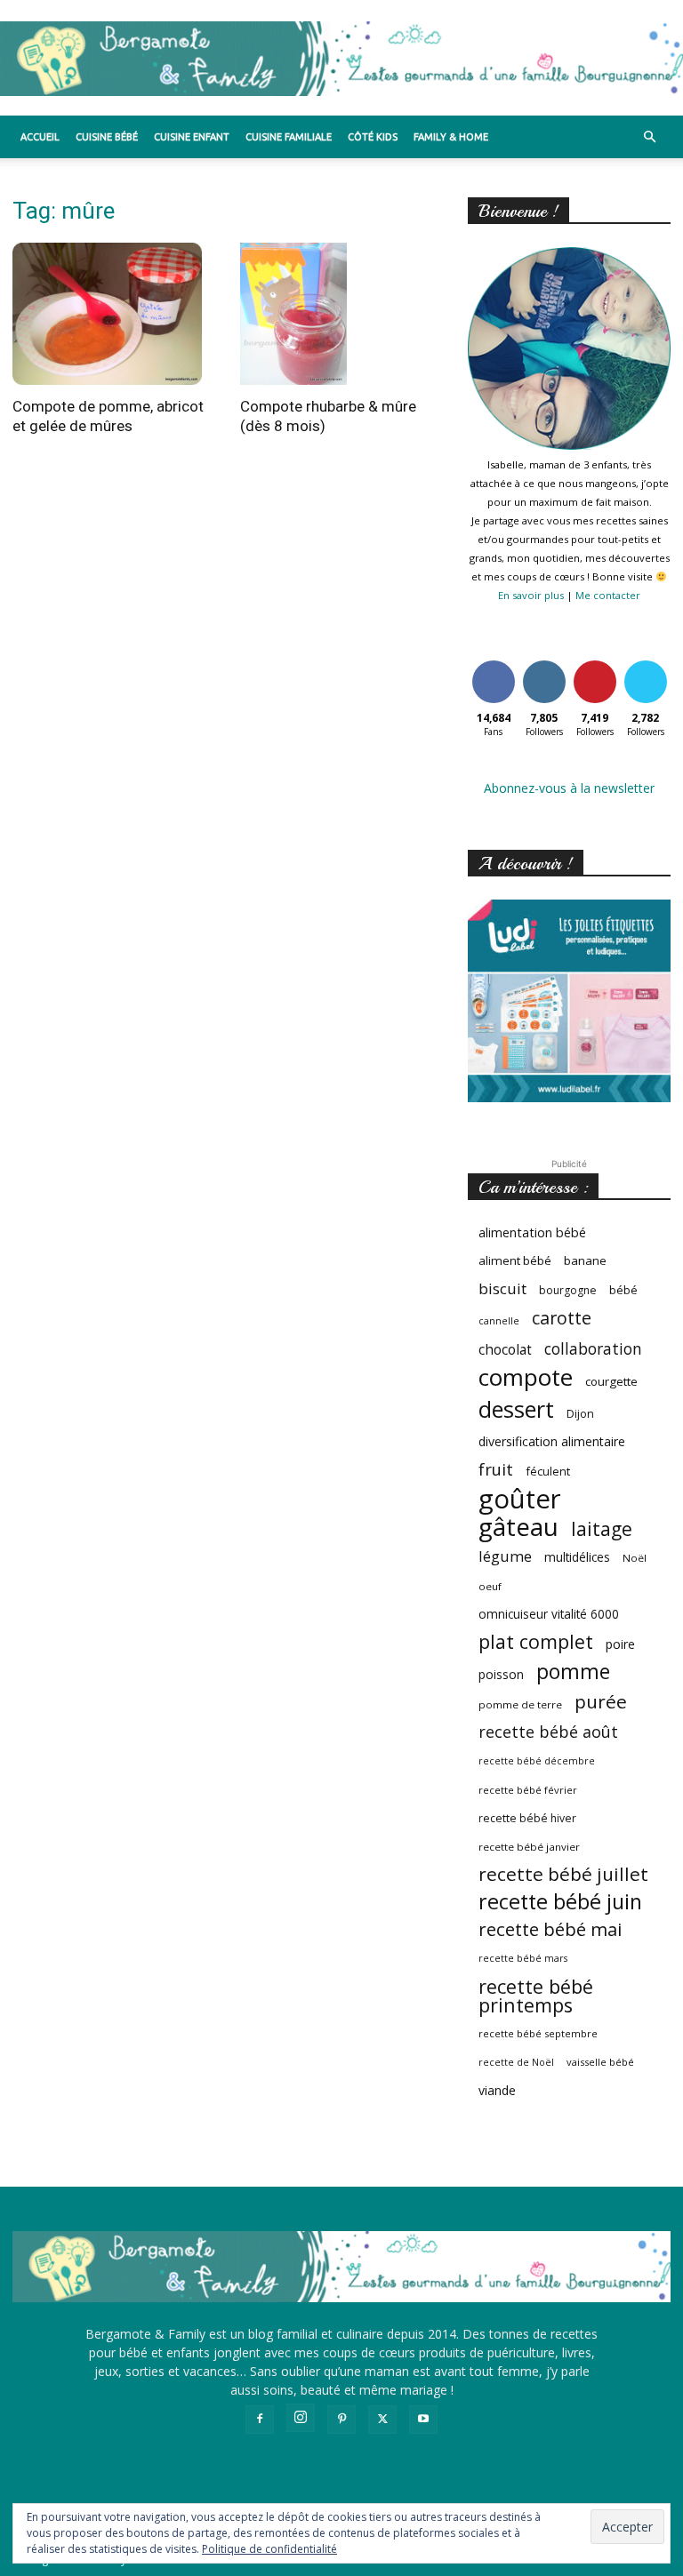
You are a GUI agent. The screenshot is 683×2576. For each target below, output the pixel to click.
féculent (548, 1471)
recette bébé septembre (538, 2033)
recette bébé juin (560, 1902)
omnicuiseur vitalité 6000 (549, 1614)
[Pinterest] (341, 2420)
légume (505, 1556)
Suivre (544, 664)
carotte (562, 1318)
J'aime (494, 664)
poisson (501, 1674)
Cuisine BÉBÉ (107, 137)
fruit (496, 1469)
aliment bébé (515, 1260)
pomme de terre (520, 1704)
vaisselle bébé (600, 2062)
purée (601, 1702)
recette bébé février (528, 1790)
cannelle (499, 1321)
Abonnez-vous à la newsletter (569, 788)
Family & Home (451, 137)
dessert (516, 1409)
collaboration (593, 1349)
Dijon (580, 1414)
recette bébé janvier (529, 1847)
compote (526, 1377)
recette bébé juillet (563, 1874)
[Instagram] (301, 2418)
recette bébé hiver (527, 1818)
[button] (649, 137)
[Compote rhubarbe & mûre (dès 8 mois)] (341, 314)
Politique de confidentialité (269, 2549)
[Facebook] (260, 2420)
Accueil (40, 137)
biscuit (502, 1288)
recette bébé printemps (536, 1996)
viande (497, 2090)
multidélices (577, 1557)
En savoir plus (531, 595)
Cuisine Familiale (289, 137)
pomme (573, 1672)
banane (585, 1260)
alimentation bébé (532, 1232)
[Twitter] (382, 2420)
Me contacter (608, 595)
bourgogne (568, 1290)
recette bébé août (548, 1732)
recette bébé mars (523, 1958)
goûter (520, 1499)
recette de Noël (516, 2062)
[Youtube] (423, 2420)
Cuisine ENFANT (192, 137)
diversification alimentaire (552, 1441)
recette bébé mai (550, 1929)
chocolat (505, 1350)
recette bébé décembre (537, 1761)
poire (620, 1644)
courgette (611, 1381)
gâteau (518, 1527)
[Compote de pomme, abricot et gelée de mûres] (114, 314)
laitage (602, 1528)
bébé (623, 1290)
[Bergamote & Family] (341, 59)
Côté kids (373, 137)
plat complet (536, 1641)
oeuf (490, 1586)
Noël (635, 1558)
